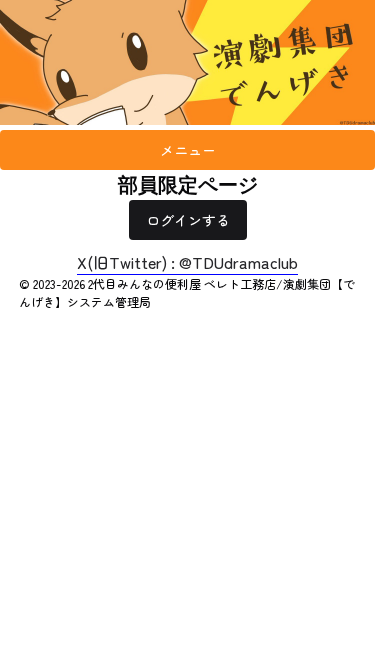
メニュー (188, 150)
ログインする (188, 220)
